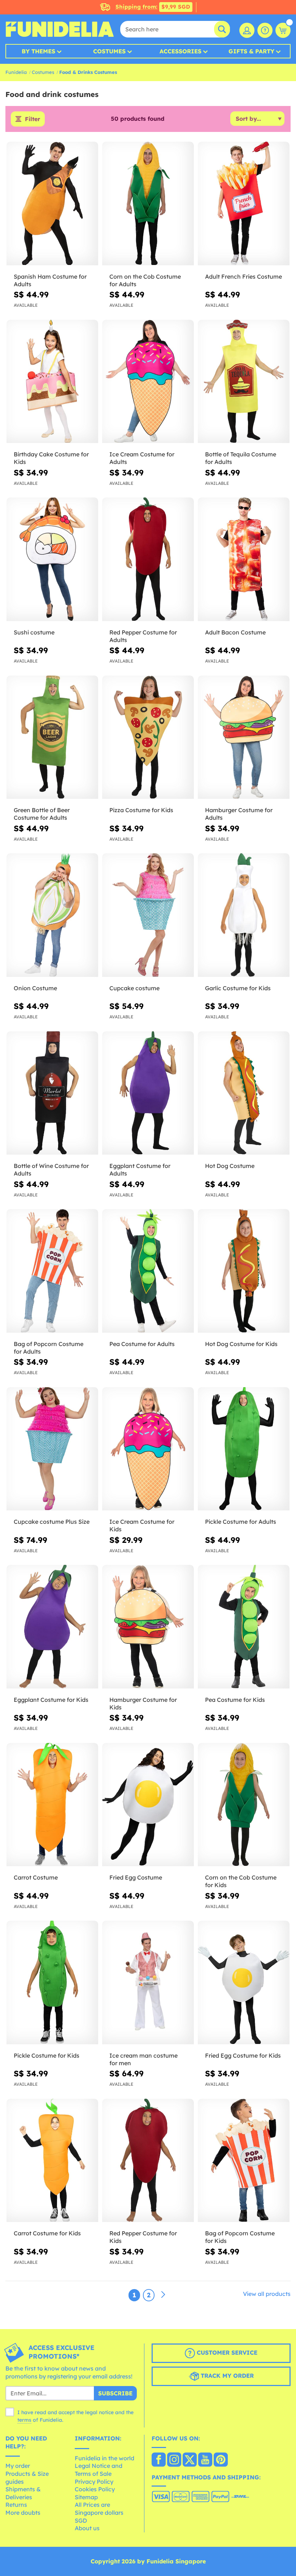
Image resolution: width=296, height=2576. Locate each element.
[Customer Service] (265, 30)
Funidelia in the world (105, 2458)
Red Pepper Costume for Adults (143, 636)
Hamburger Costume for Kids (143, 1703)
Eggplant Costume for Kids (51, 1700)
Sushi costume (34, 632)
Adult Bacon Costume (235, 632)
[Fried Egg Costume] (148, 1805)
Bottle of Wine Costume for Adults (51, 1170)
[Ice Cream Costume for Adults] (148, 382)
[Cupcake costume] (148, 915)
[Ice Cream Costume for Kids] (148, 1449)
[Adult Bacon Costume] (244, 559)
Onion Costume (35, 988)
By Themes (38, 51)
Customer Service (226, 2353)
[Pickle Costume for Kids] (52, 1983)
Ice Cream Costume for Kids (142, 1525)
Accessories (180, 51)
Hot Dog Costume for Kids (241, 1344)
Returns (16, 2505)
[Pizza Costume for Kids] (148, 738)
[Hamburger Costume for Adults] (244, 738)
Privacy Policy (94, 2482)
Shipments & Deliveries (23, 2493)
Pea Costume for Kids (235, 1700)
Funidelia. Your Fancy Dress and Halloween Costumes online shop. (60, 29)
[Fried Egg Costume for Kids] (244, 1983)
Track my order (226, 2376)
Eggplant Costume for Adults (140, 1170)
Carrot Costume (36, 1877)
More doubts (23, 2513)
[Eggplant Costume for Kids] (52, 1627)
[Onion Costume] (52, 915)
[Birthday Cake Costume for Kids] (52, 382)
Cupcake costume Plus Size (52, 1522)
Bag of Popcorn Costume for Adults (49, 1348)
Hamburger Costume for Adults (239, 814)
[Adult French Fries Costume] (244, 204)
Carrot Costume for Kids (47, 2233)
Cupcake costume (134, 988)
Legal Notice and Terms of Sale (99, 2470)
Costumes (109, 51)
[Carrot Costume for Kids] (52, 2161)
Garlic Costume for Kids (238, 988)
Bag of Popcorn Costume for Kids (240, 2237)
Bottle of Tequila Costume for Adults (241, 458)
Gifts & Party (251, 51)
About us (87, 2528)
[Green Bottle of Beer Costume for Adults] (52, 738)
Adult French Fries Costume (243, 276)
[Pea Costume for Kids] (244, 1627)
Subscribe (115, 2393)
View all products (267, 2294)
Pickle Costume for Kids (47, 2055)
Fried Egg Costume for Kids (243, 2055)
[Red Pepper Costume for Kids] (148, 2161)
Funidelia (16, 72)
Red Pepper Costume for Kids (143, 2237)
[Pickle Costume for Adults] (244, 1449)
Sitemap (86, 2497)
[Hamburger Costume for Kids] (148, 1627)
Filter (32, 119)
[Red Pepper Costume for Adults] (148, 559)
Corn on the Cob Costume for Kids (241, 1881)
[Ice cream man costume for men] (148, 1983)
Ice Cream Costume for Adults (142, 458)
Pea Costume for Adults (142, 1344)
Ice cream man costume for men (143, 2059)
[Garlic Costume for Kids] (244, 915)
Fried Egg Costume (136, 1877)
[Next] (163, 2295)
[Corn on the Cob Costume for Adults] (148, 204)
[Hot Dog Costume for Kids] (244, 1271)
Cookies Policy (95, 2489)
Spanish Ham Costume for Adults (50, 280)
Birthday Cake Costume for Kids (51, 458)
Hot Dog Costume (230, 1166)
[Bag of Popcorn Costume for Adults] (52, 1271)
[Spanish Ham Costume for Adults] (52, 204)
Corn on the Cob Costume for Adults (145, 280)
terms (24, 2420)
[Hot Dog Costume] (244, 1093)
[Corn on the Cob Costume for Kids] (244, 1805)
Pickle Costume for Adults (241, 1522)
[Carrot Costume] (52, 1805)
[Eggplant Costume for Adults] (148, 1093)
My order (18, 2466)
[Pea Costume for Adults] (148, 1271)
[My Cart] (283, 30)
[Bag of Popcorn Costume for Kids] (244, 2161)
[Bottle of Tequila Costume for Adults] (244, 382)
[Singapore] (159, 2460)
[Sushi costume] (52, 559)
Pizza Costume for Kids (141, 810)
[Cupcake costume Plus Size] (52, 1449)
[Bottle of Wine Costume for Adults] (52, 1093)
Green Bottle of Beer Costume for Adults (42, 814)
